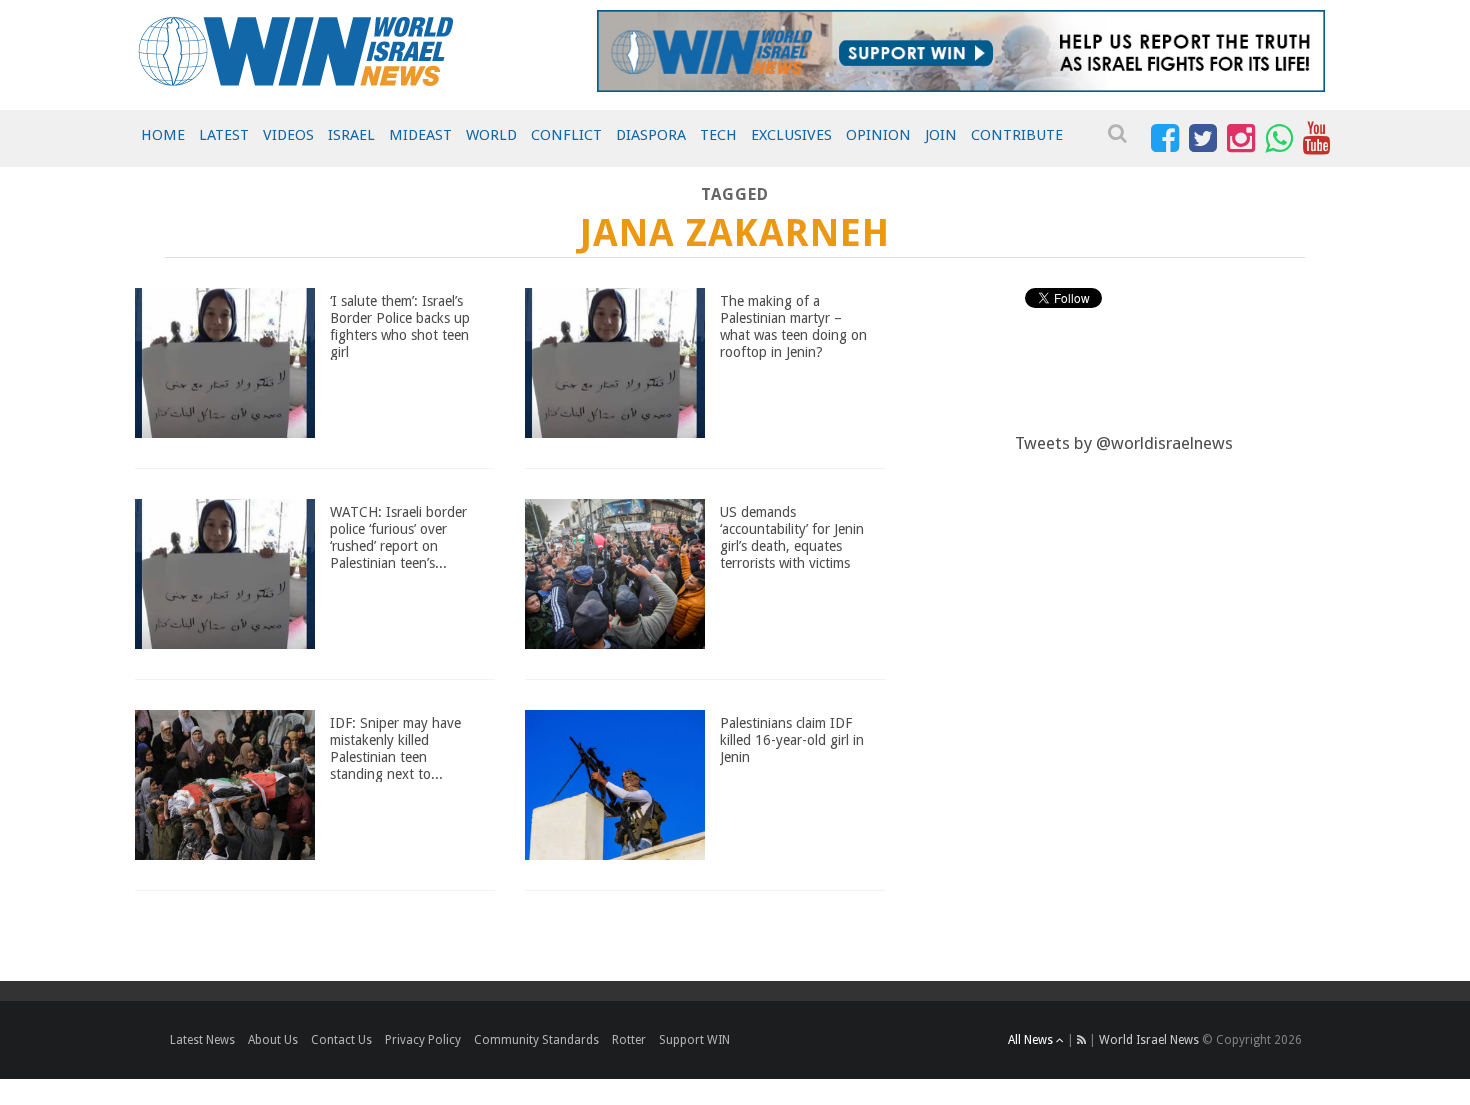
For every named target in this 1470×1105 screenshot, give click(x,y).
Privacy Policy (423, 1040)
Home (163, 135)
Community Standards (536, 1040)
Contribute (1017, 135)
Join (941, 135)
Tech (718, 135)
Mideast (420, 135)
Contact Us (341, 1040)
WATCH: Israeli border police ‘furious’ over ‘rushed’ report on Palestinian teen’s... (398, 537)
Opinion (878, 135)
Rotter (629, 1040)
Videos (288, 135)
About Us (273, 1040)
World (491, 135)
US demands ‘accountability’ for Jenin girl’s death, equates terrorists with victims (792, 537)
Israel (351, 135)
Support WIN (694, 1040)
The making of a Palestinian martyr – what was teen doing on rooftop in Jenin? (793, 326)
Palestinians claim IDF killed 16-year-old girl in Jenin (792, 740)
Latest (224, 135)
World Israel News (1149, 1040)
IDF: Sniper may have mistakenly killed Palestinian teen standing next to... (395, 748)
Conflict (566, 135)
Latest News (202, 1040)
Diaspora (651, 135)
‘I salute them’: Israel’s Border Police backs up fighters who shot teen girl (400, 326)
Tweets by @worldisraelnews (1124, 443)
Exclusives (791, 135)
